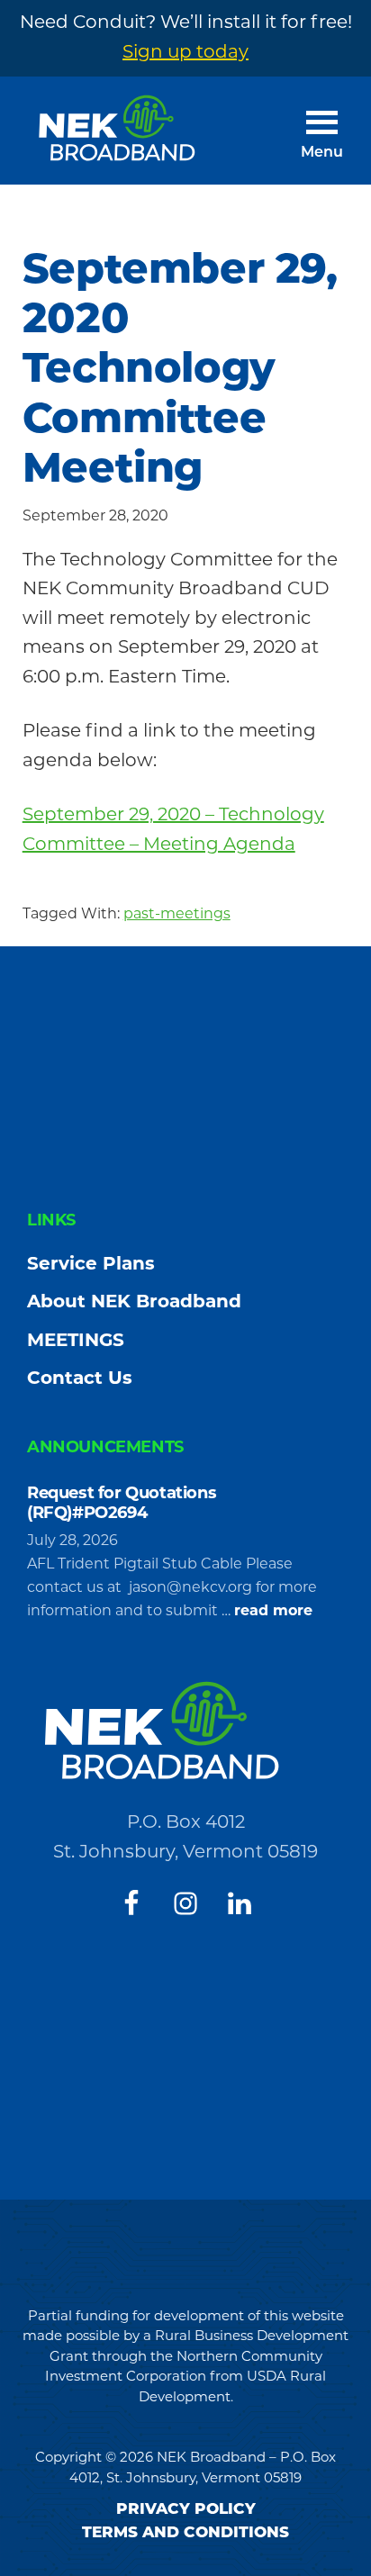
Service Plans (91, 1265)
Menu (322, 153)
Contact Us (80, 1379)
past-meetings (177, 915)
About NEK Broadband (134, 1303)
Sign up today (185, 53)
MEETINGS (76, 1342)
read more (273, 1613)
